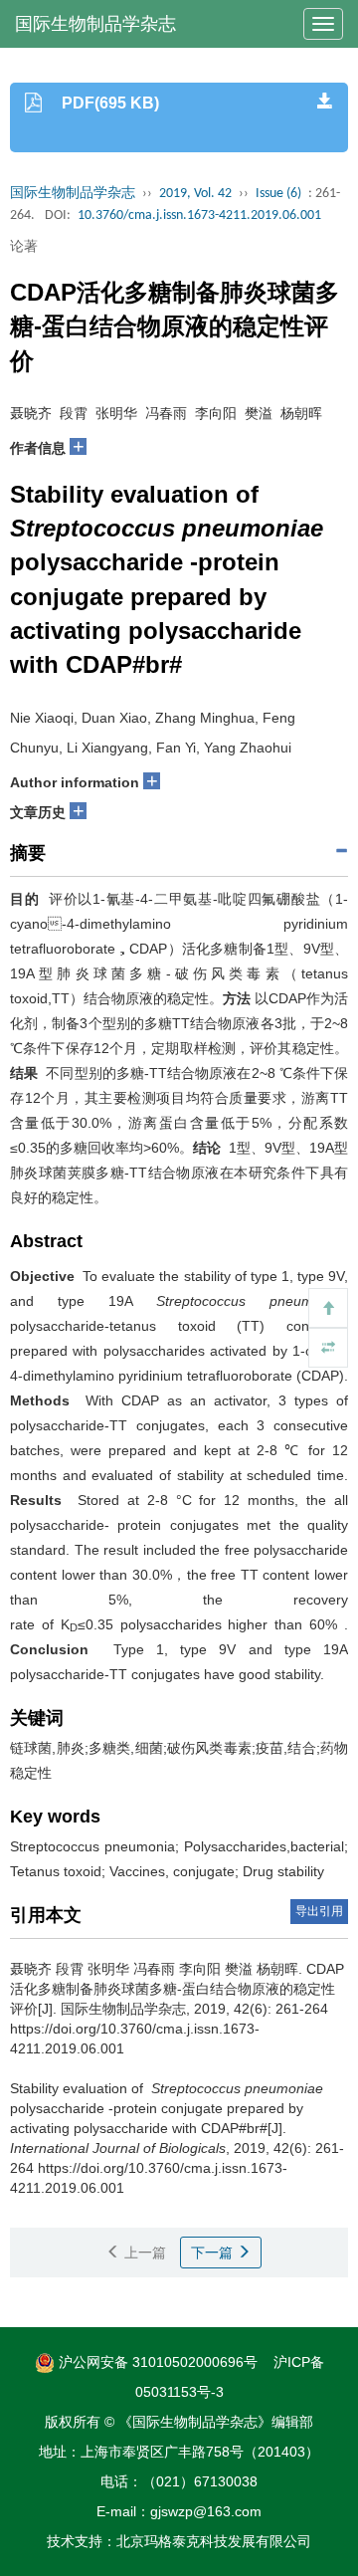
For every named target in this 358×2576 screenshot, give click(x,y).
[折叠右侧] (328, 1348)
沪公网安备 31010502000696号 (156, 2362)
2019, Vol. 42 (195, 194)
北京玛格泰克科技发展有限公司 (214, 2541)
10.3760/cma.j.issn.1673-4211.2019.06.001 (199, 215)
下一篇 (214, 2253)
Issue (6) (278, 194)
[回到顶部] (328, 1308)
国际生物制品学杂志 (95, 24)
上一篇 (143, 2253)
